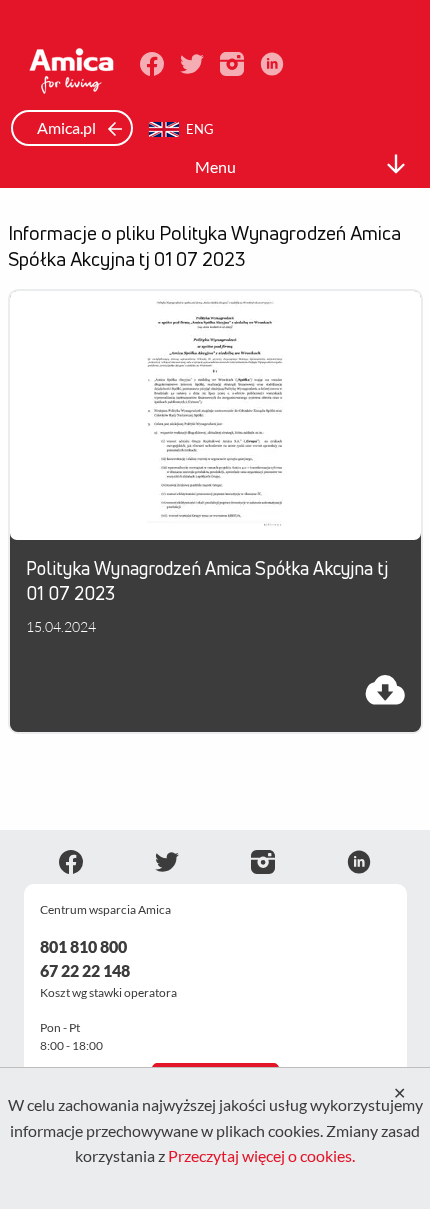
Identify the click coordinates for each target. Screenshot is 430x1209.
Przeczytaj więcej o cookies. (261, 1155)
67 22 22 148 (85, 970)
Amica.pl (68, 127)
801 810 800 (83, 946)
